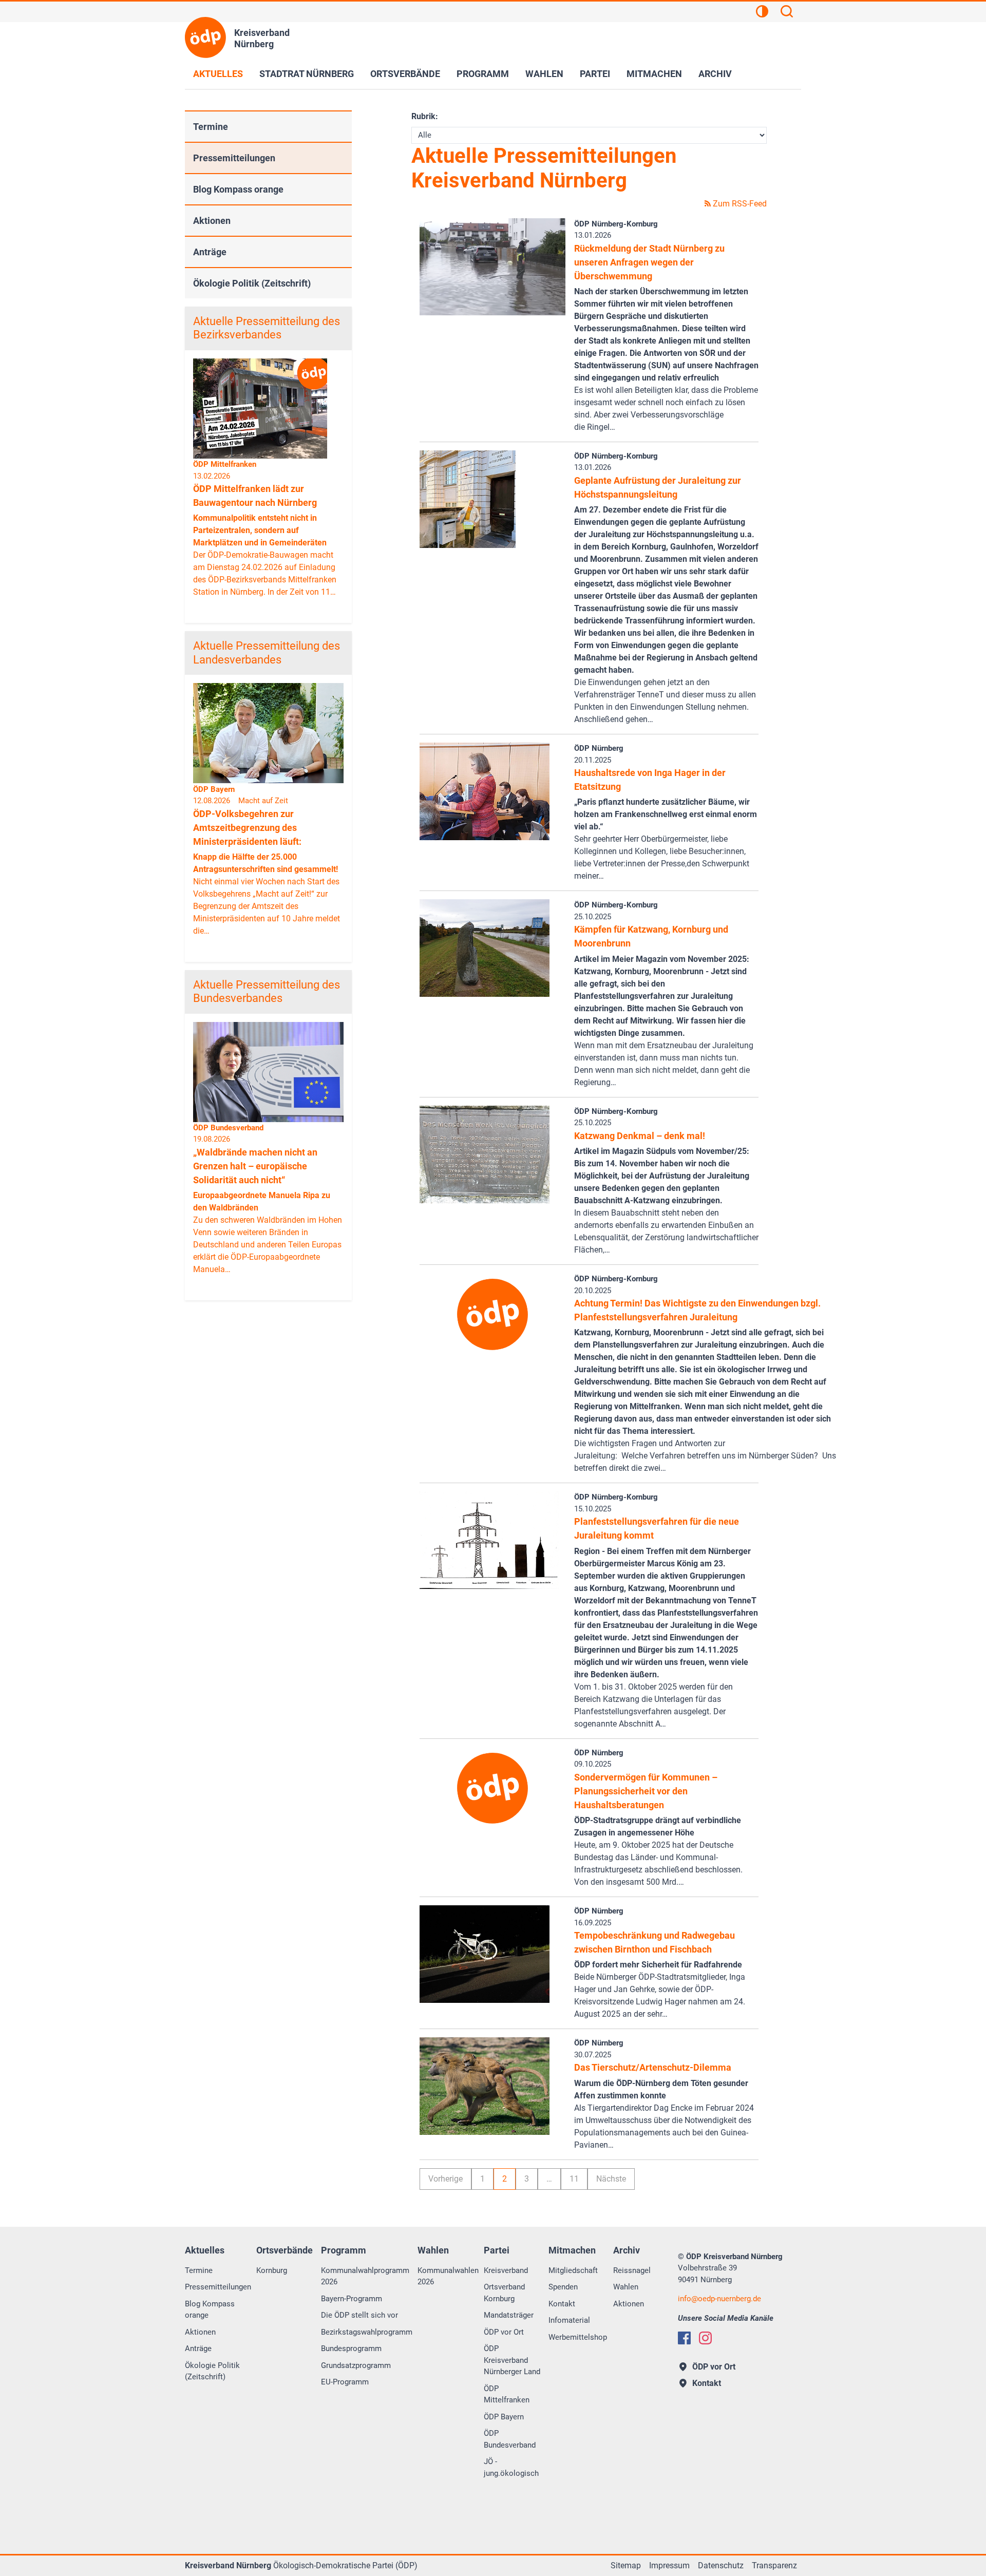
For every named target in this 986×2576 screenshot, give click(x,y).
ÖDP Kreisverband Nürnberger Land (512, 2360)
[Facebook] (684, 2338)
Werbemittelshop (578, 2337)
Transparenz (774, 2565)
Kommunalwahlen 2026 (448, 2276)
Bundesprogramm (351, 2348)
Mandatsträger (509, 2315)
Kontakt (562, 2304)
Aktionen (212, 221)
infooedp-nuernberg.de (719, 2299)
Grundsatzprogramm (356, 2365)
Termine (211, 127)
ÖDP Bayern (504, 2417)
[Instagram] (705, 2338)
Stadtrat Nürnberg (307, 74)
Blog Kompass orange (238, 189)
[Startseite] (205, 37)
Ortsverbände (405, 74)
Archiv (715, 74)
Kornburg (272, 2270)
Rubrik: (425, 116)
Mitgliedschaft (573, 2270)
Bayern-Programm (352, 2299)
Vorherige (445, 2179)
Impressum (669, 2565)
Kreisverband (506, 2270)
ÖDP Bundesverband (510, 2439)
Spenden (563, 2287)
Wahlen (544, 74)
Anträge (210, 252)
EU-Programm (345, 2382)
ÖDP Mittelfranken (507, 2394)
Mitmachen (654, 74)
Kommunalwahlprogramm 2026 (365, 2276)
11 (574, 2179)
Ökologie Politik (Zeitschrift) (252, 283)
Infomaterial (569, 2320)
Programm (483, 74)
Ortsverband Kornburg (504, 2293)
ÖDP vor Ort (504, 2332)
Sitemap (626, 2565)
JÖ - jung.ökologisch (511, 2467)
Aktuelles (218, 74)
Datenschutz (721, 2565)
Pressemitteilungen (234, 158)
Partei (595, 74)
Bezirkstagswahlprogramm (367, 2332)
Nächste (611, 2179)
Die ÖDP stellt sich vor (359, 2315)
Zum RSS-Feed (739, 204)
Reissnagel (632, 2270)
